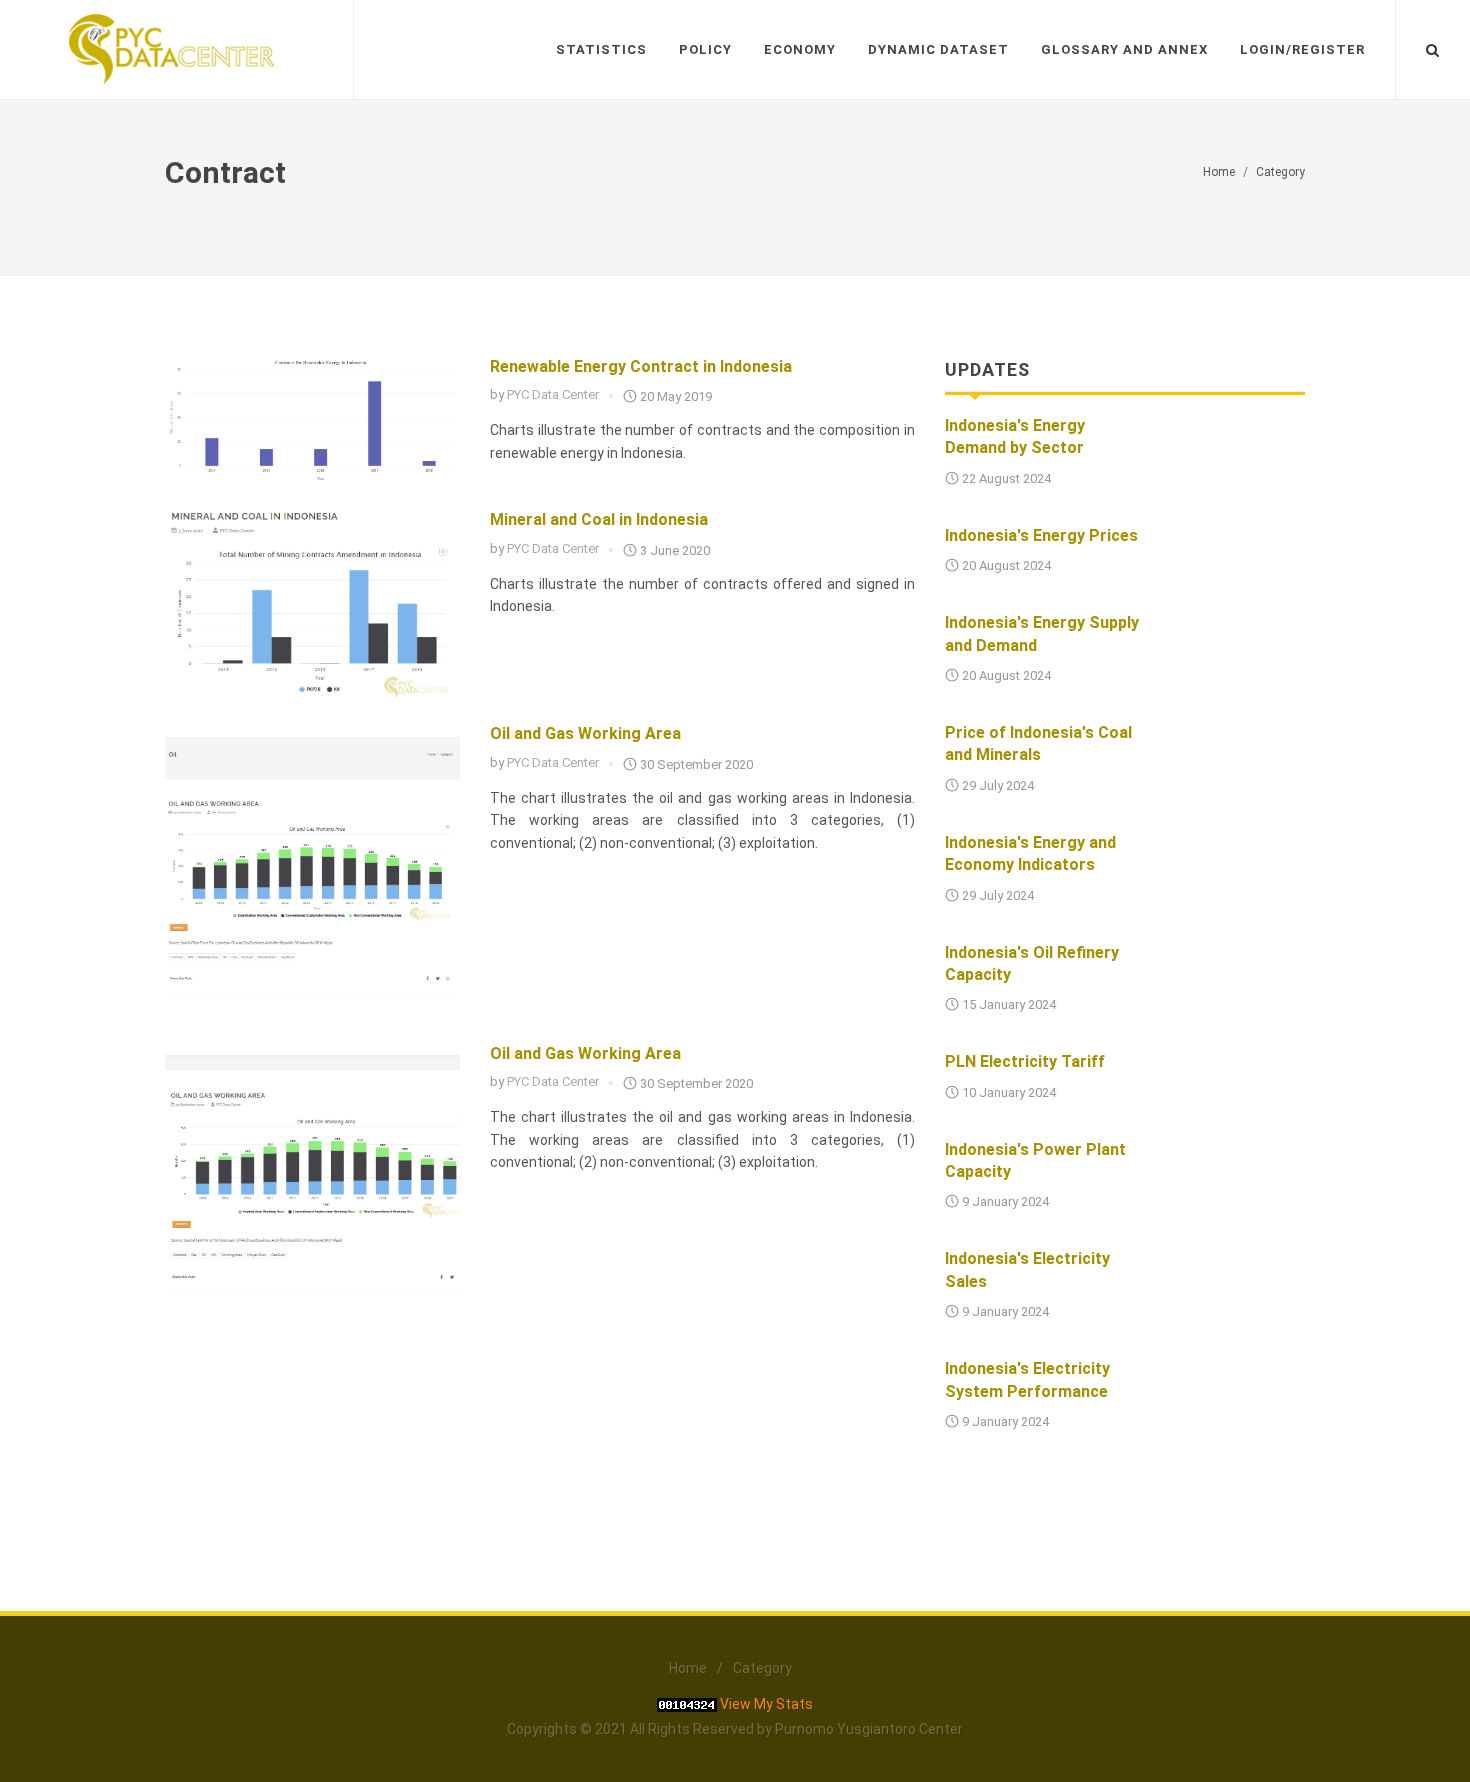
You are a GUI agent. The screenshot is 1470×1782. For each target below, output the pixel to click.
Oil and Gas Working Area (585, 733)
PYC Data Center (553, 394)
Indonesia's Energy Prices (1041, 535)
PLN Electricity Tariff (1025, 1061)
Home (1219, 172)
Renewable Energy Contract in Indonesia (641, 366)
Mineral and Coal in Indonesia (599, 519)
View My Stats (766, 1704)
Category (1280, 172)
